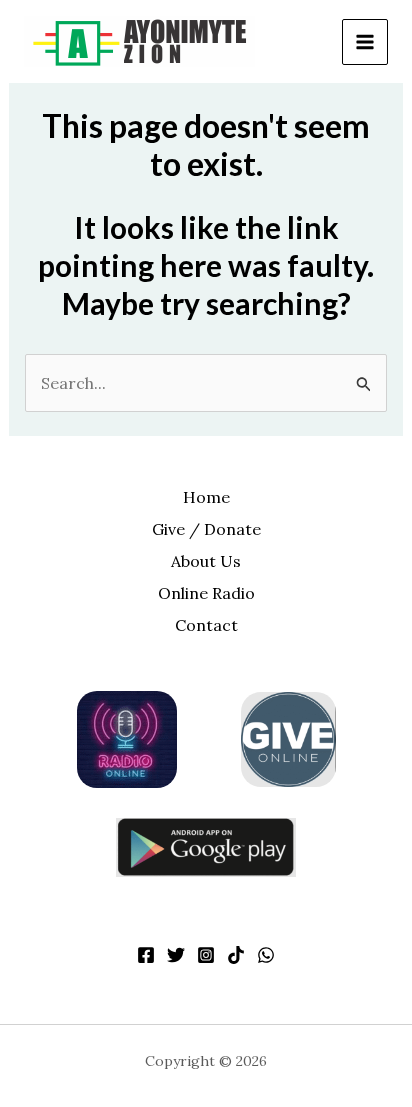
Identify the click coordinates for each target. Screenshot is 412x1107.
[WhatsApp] (266, 955)
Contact (206, 625)
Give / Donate (206, 529)
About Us (206, 561)
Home (206, 497)
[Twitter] (176, 955)
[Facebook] (146, 955)
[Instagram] (206, 955)
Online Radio (206, 593)
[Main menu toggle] (365, 42)
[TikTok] (236, 955)
